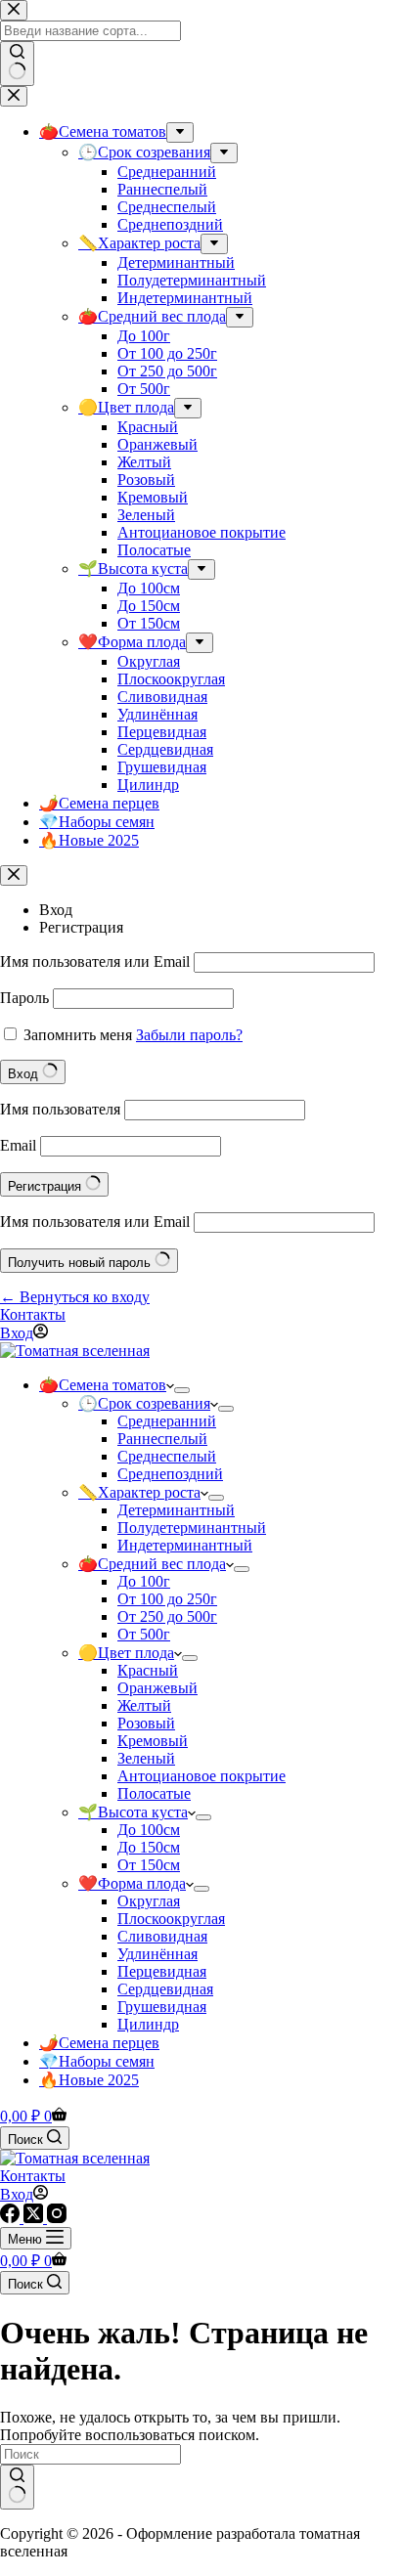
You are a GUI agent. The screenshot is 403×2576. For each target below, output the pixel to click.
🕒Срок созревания (144, 1403)
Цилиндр (148, 2024)
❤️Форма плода (132, 1883)
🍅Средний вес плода (152, 1564)
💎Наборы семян (97, 2061)
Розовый (146, 1723)
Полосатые (154, 1793)
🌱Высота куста (133, 1812)
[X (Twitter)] (35, 2218)
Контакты (33, 1314)
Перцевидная (162, 1971)
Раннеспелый (162, 1439)
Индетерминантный (185, 1545)
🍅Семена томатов (103, 1385)
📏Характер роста (139, 1492)
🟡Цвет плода (126, 1653)
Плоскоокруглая (171, 1919)
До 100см (149, 1830)
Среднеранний (167, 1421)
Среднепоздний (170, 1474)
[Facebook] (12, 2218)
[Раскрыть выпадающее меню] (182, 1390)
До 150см (149, 1847)
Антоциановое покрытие (201, 1776)
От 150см (149, 1865)
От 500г (144, 1634)
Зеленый (146, 1758)
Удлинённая (157, 1954)
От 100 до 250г (167, 1599)
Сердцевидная (165, 1989)
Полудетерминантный (192, 1528)
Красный (148, 1670)
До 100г (144, 1581)
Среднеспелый (167, 1456)
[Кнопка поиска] (17, 2487)
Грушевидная (162, 2007)
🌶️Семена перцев (99, 2043)
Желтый (144, 1705)
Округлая (149, 1901)
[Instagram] (57, 2218)
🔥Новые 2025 (89, 2080)
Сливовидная (162, 1936)
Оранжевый (157, 1688)
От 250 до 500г (167, 1616)
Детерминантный (176, 1510)
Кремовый (153, 1741)
